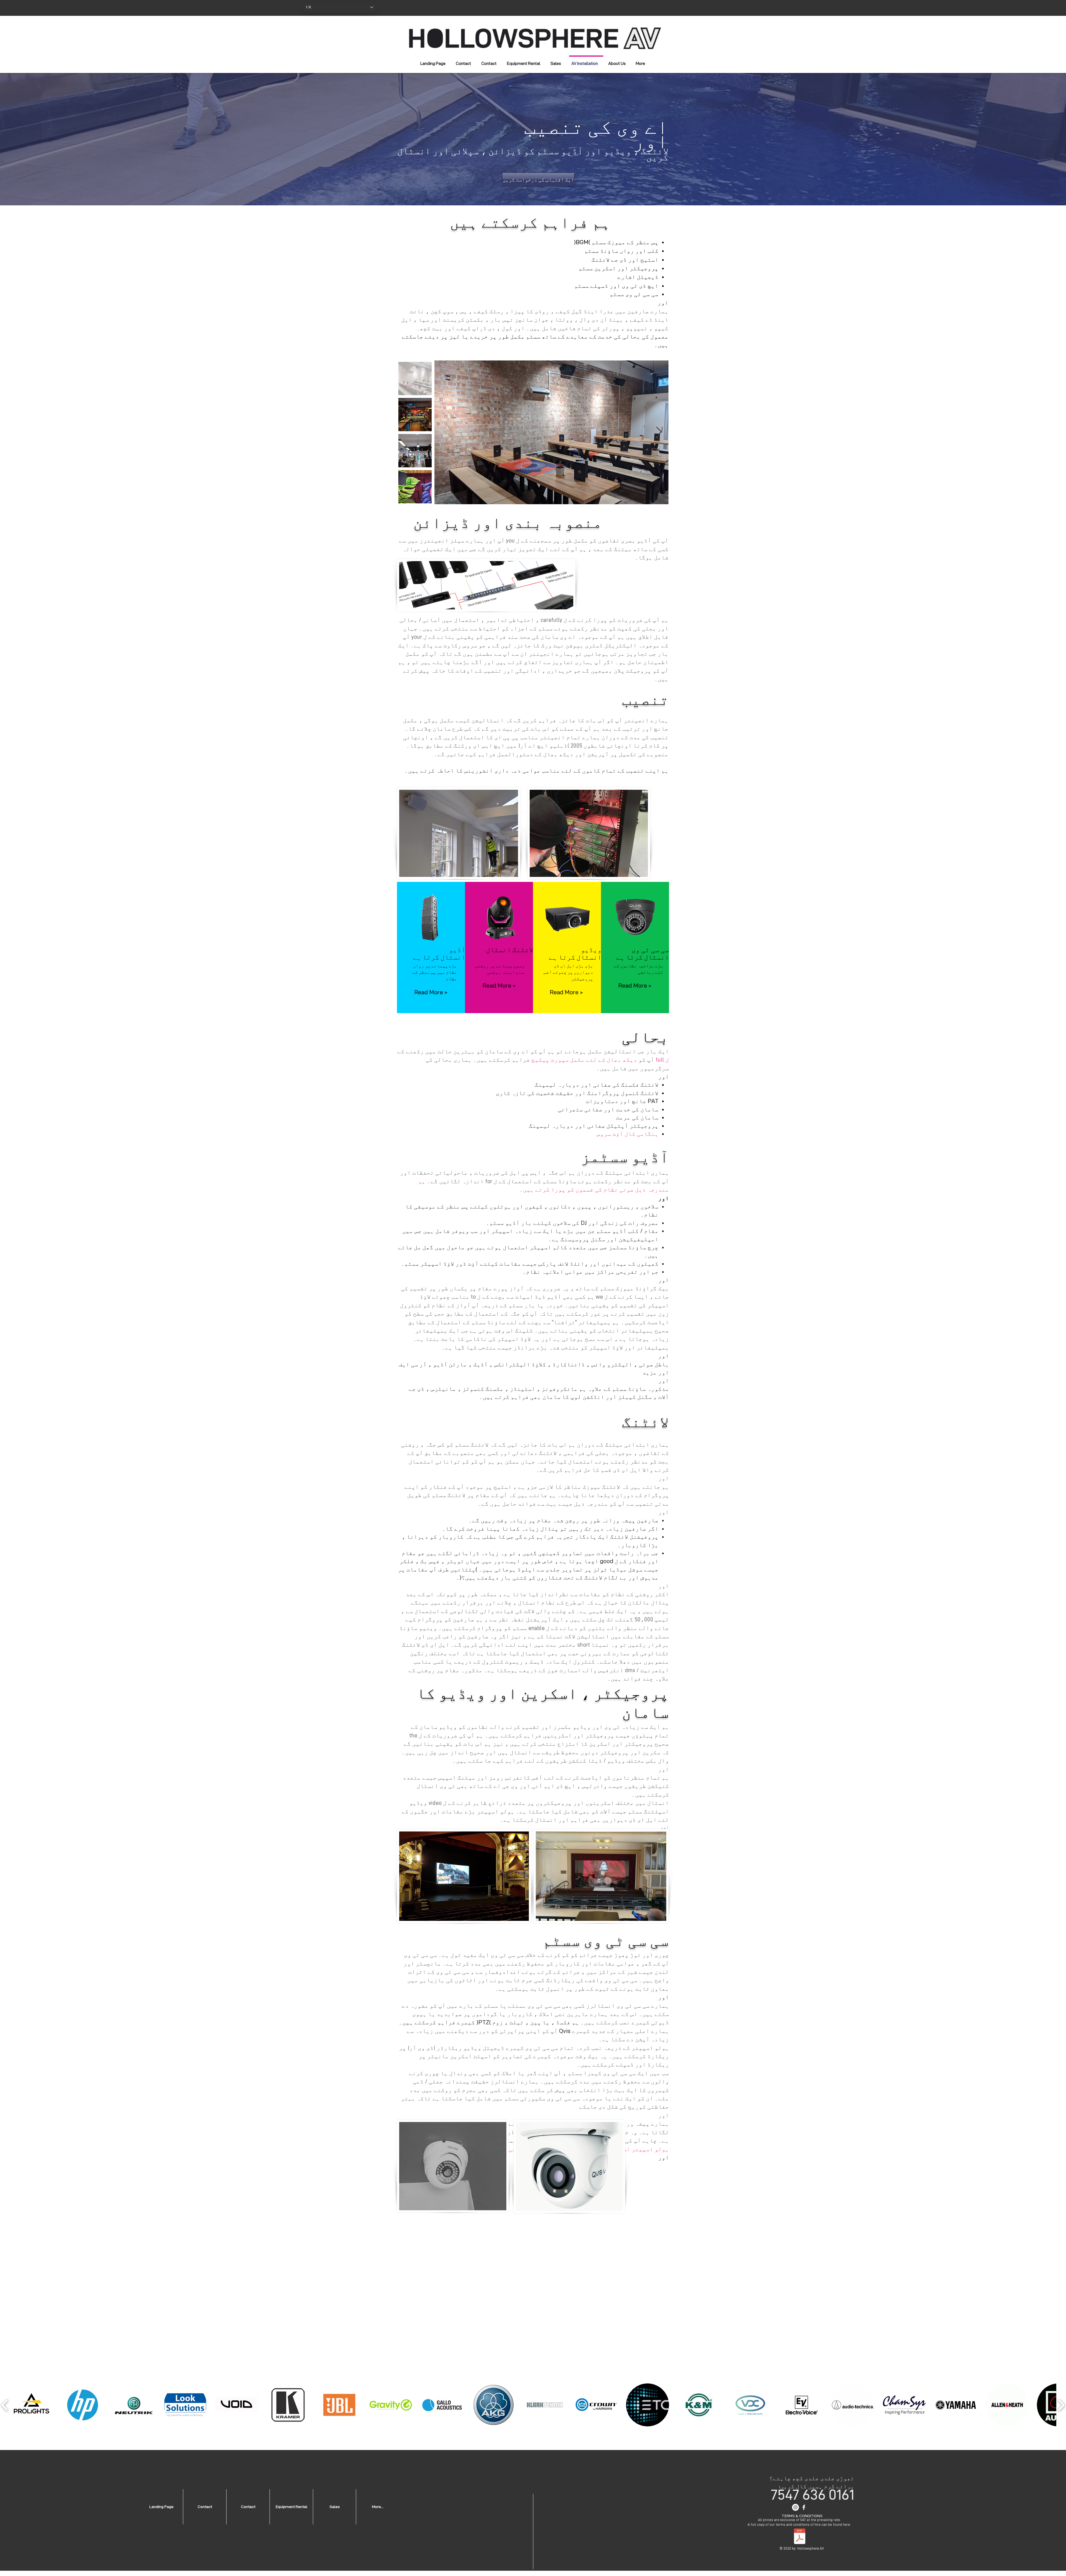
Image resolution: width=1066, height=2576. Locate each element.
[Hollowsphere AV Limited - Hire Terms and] (800, 2537)
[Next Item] (659, 432)
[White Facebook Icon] (804, 2507)
